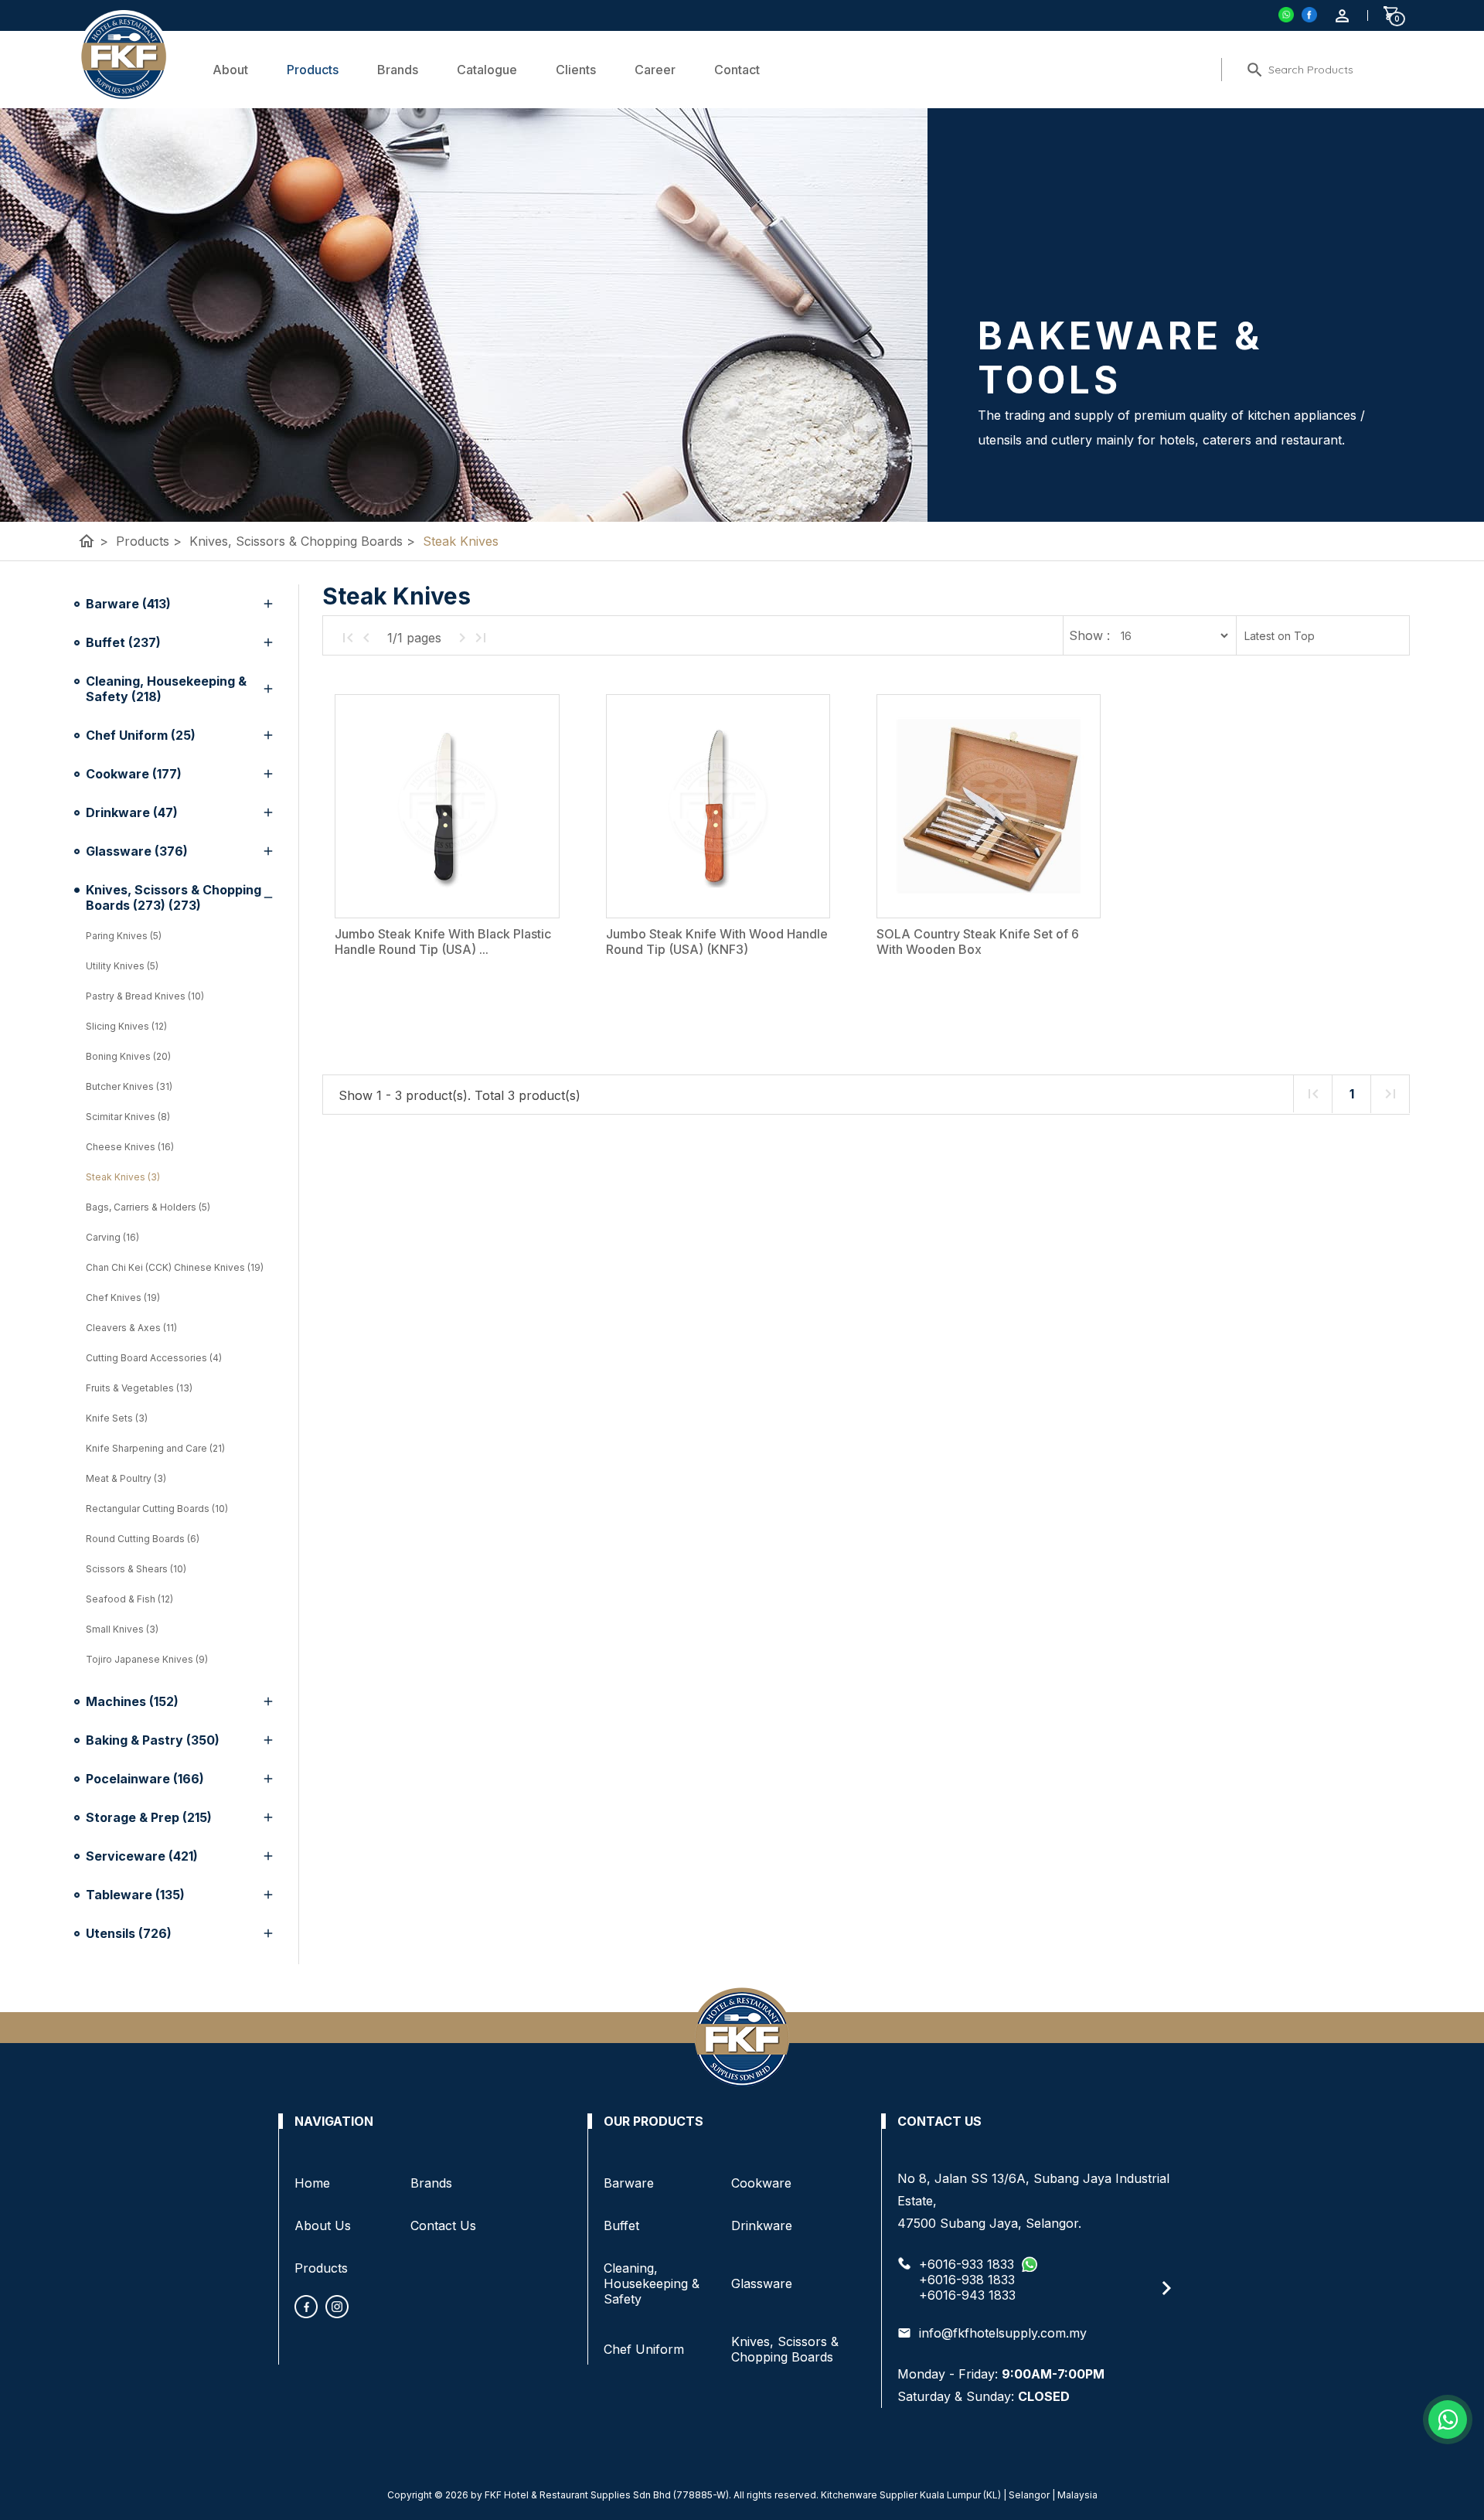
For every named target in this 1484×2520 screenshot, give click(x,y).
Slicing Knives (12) (126, 1026)
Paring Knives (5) (124, 936)
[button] (1164, 2288)
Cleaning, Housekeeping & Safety (652, 2283)
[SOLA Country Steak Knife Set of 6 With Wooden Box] (989, 806)
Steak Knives (461, 541)
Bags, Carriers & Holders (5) (148, 1207)
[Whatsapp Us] (1448, 2420)
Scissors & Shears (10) (136, 1569)
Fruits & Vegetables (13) (139, 1388)
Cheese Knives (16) (130, 1147)
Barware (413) (128, 604)
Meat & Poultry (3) (126, 1478)
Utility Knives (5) (122, 966)
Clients (576, 70)
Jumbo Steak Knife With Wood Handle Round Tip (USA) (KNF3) (717, 942)
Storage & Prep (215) (149, 1817)
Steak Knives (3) (123, 1177)
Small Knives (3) (122, 1629)
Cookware (761, 2183)
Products (313, 70)
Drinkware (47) (132, 812)
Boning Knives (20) (128, 1056)
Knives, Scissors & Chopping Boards (302, 541)
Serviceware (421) (142, 1856)
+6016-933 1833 (967, 2264)
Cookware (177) (134, 774)
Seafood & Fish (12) (129, 1599)
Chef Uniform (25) (141, 735)
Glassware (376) (137, 851)
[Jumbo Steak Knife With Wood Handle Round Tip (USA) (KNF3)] (718, 806)
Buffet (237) (123, 642)
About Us (323, 2225)
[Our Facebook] (306, 2307)
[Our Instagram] (337, 2307)
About (230, 70)
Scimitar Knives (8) (128, 1117)
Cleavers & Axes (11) (131, 1328)
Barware (629, 2183)
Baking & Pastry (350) (153, 1740)
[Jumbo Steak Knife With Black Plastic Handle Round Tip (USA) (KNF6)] (447, 806)
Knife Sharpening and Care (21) (155, 1448)
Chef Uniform (644, 2349)
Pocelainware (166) (145, 1779)
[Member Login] (1342, 16)
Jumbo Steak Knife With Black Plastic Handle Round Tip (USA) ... (443, 942)
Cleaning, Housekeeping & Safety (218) (166, 689)
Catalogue (487, 70)
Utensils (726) (129, 1933)
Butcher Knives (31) (129, 1086)
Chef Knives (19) (123, 1297)
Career (655, 70)
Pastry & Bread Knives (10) (145, 996)
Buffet (621, 2225)
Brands (398, 70)
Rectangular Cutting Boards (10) (157, 1509)
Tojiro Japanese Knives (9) (147, 1659)
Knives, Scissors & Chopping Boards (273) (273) (174, 897)
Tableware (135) (135, 1895)
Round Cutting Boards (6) (143, 1539)
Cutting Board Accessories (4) (154, 1358)
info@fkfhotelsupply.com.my (1003, 2333)
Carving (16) (112, 1237)
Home (312, 2183)
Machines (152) (132, 1701)
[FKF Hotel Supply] (1309, 15)
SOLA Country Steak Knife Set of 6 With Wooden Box (978, 942)
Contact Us (443, 2225)
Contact (737, 70)
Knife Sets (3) (117, 1418)
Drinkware (762, 2225)
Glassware (762, 2283)
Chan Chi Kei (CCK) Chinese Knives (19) (175, 1267)
